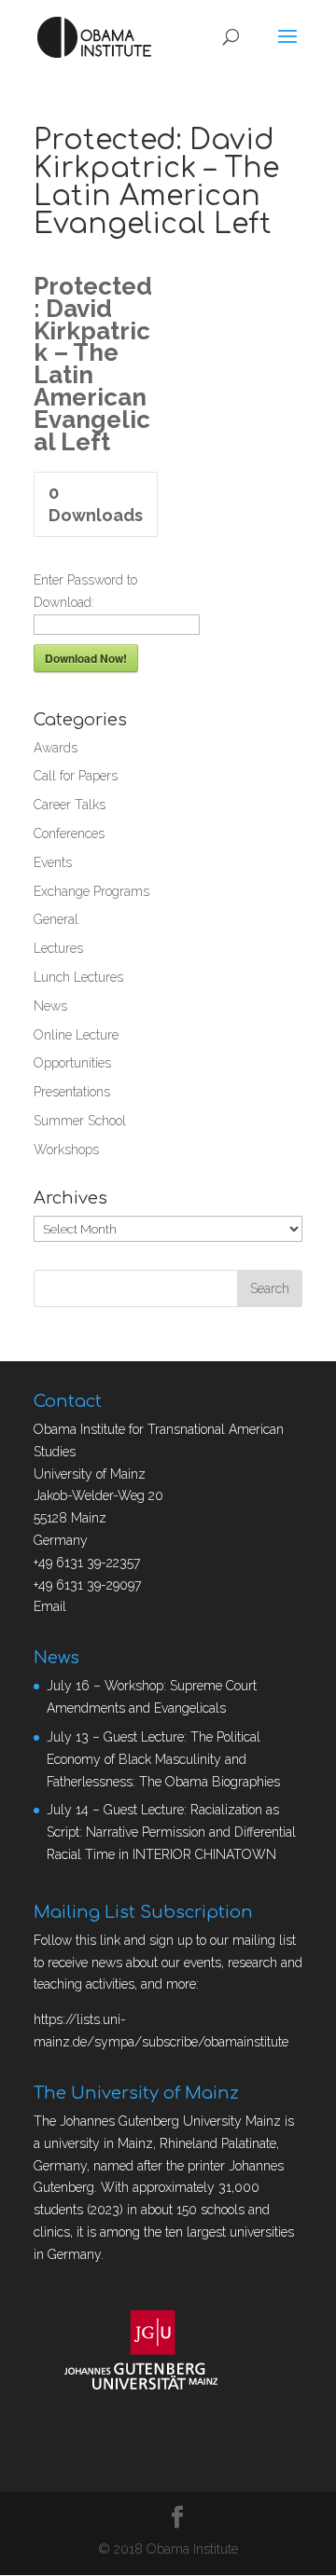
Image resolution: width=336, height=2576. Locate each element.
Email (50, 1606)
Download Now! (86, 658)
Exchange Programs (91, 891)
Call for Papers (76, 776)
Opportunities (72, 1063)
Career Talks (70, 805)
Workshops (66, 1150)
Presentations (72, 1092)
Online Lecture (76, 1035)
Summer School (80, 1121)
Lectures (58, 948)
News (50, 1006)
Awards (56, 748)
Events (53, 862)
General (56, 919)
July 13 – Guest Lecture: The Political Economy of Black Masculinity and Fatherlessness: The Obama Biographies (163, 1759)
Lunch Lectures (78, 977)
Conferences (69, 833)
